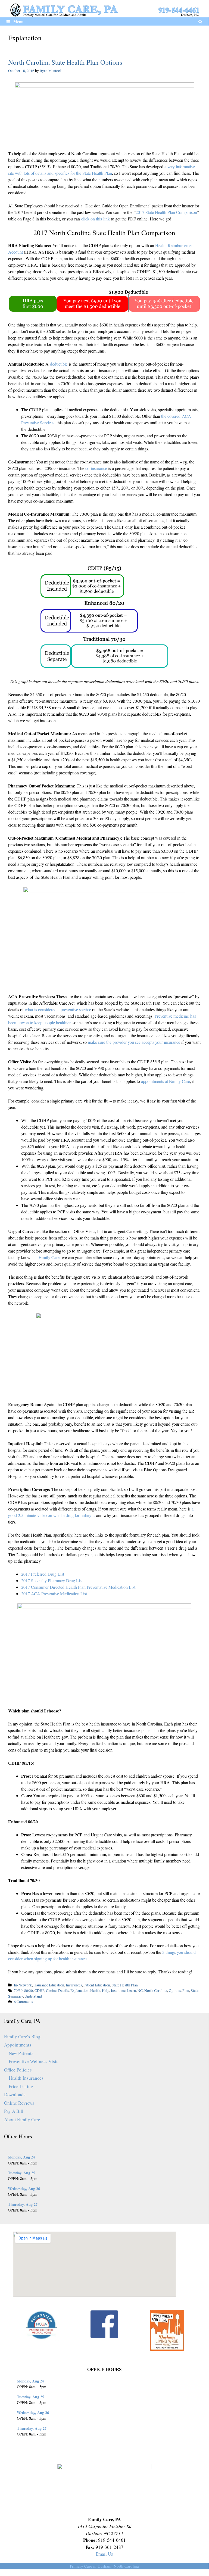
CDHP (39, 1991)
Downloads (15, 2094)
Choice (51, 1991)
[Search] (200, 21)
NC (140, 1991)
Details (63, 1991)
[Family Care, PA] (104, 9)
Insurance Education (49, 1985)
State (195, 1991)
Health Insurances (26, 2078)
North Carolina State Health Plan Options (65, 62)
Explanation (79, 1991)
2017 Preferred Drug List (43, 1574)
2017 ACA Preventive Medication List (54, 1594)
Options (175, 1991)
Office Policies (18, 2070)
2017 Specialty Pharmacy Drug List (52, 1580)
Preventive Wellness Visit (33, 2061)
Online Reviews (19, 2103)
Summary (15, 1996)
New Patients (21, 2053)
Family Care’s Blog (22, 2037)
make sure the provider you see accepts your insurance (134, 1042)
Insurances (74, 1985)
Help (106, 1991)
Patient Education (97, 1985)
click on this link (96, 219)
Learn (132, 1991)
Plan (186, 1991)
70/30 (18, 1991)
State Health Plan (125, 1985)
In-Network (23, 1985)
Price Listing (21, 2086)
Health (95, 1991)
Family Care (49, 1257)
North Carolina (156, 1991)
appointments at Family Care (166, 1081)
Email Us (104, 2554)
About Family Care (22, 2119)
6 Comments (23, 2002)
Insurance (118, 1991)
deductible (59, 364)
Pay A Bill (14, 2111)
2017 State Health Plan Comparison (166, 212)
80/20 (29, 1991)
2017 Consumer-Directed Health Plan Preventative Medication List (78, 1587)
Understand (33, 1996)
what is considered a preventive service (58, 1009)
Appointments (18, 2045)
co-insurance (96, 468)
